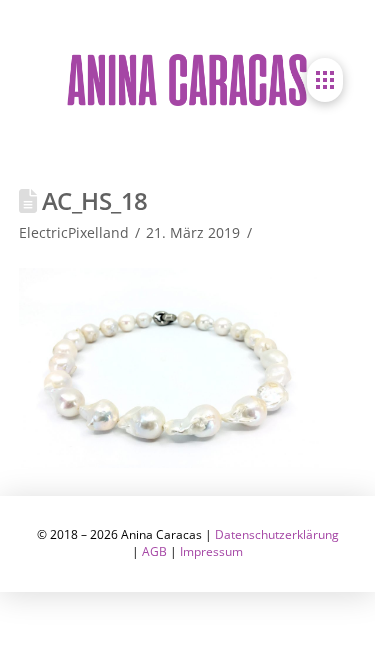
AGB (154, 551)
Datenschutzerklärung (277, 534)
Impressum (211, 551)
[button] (325, 80)
